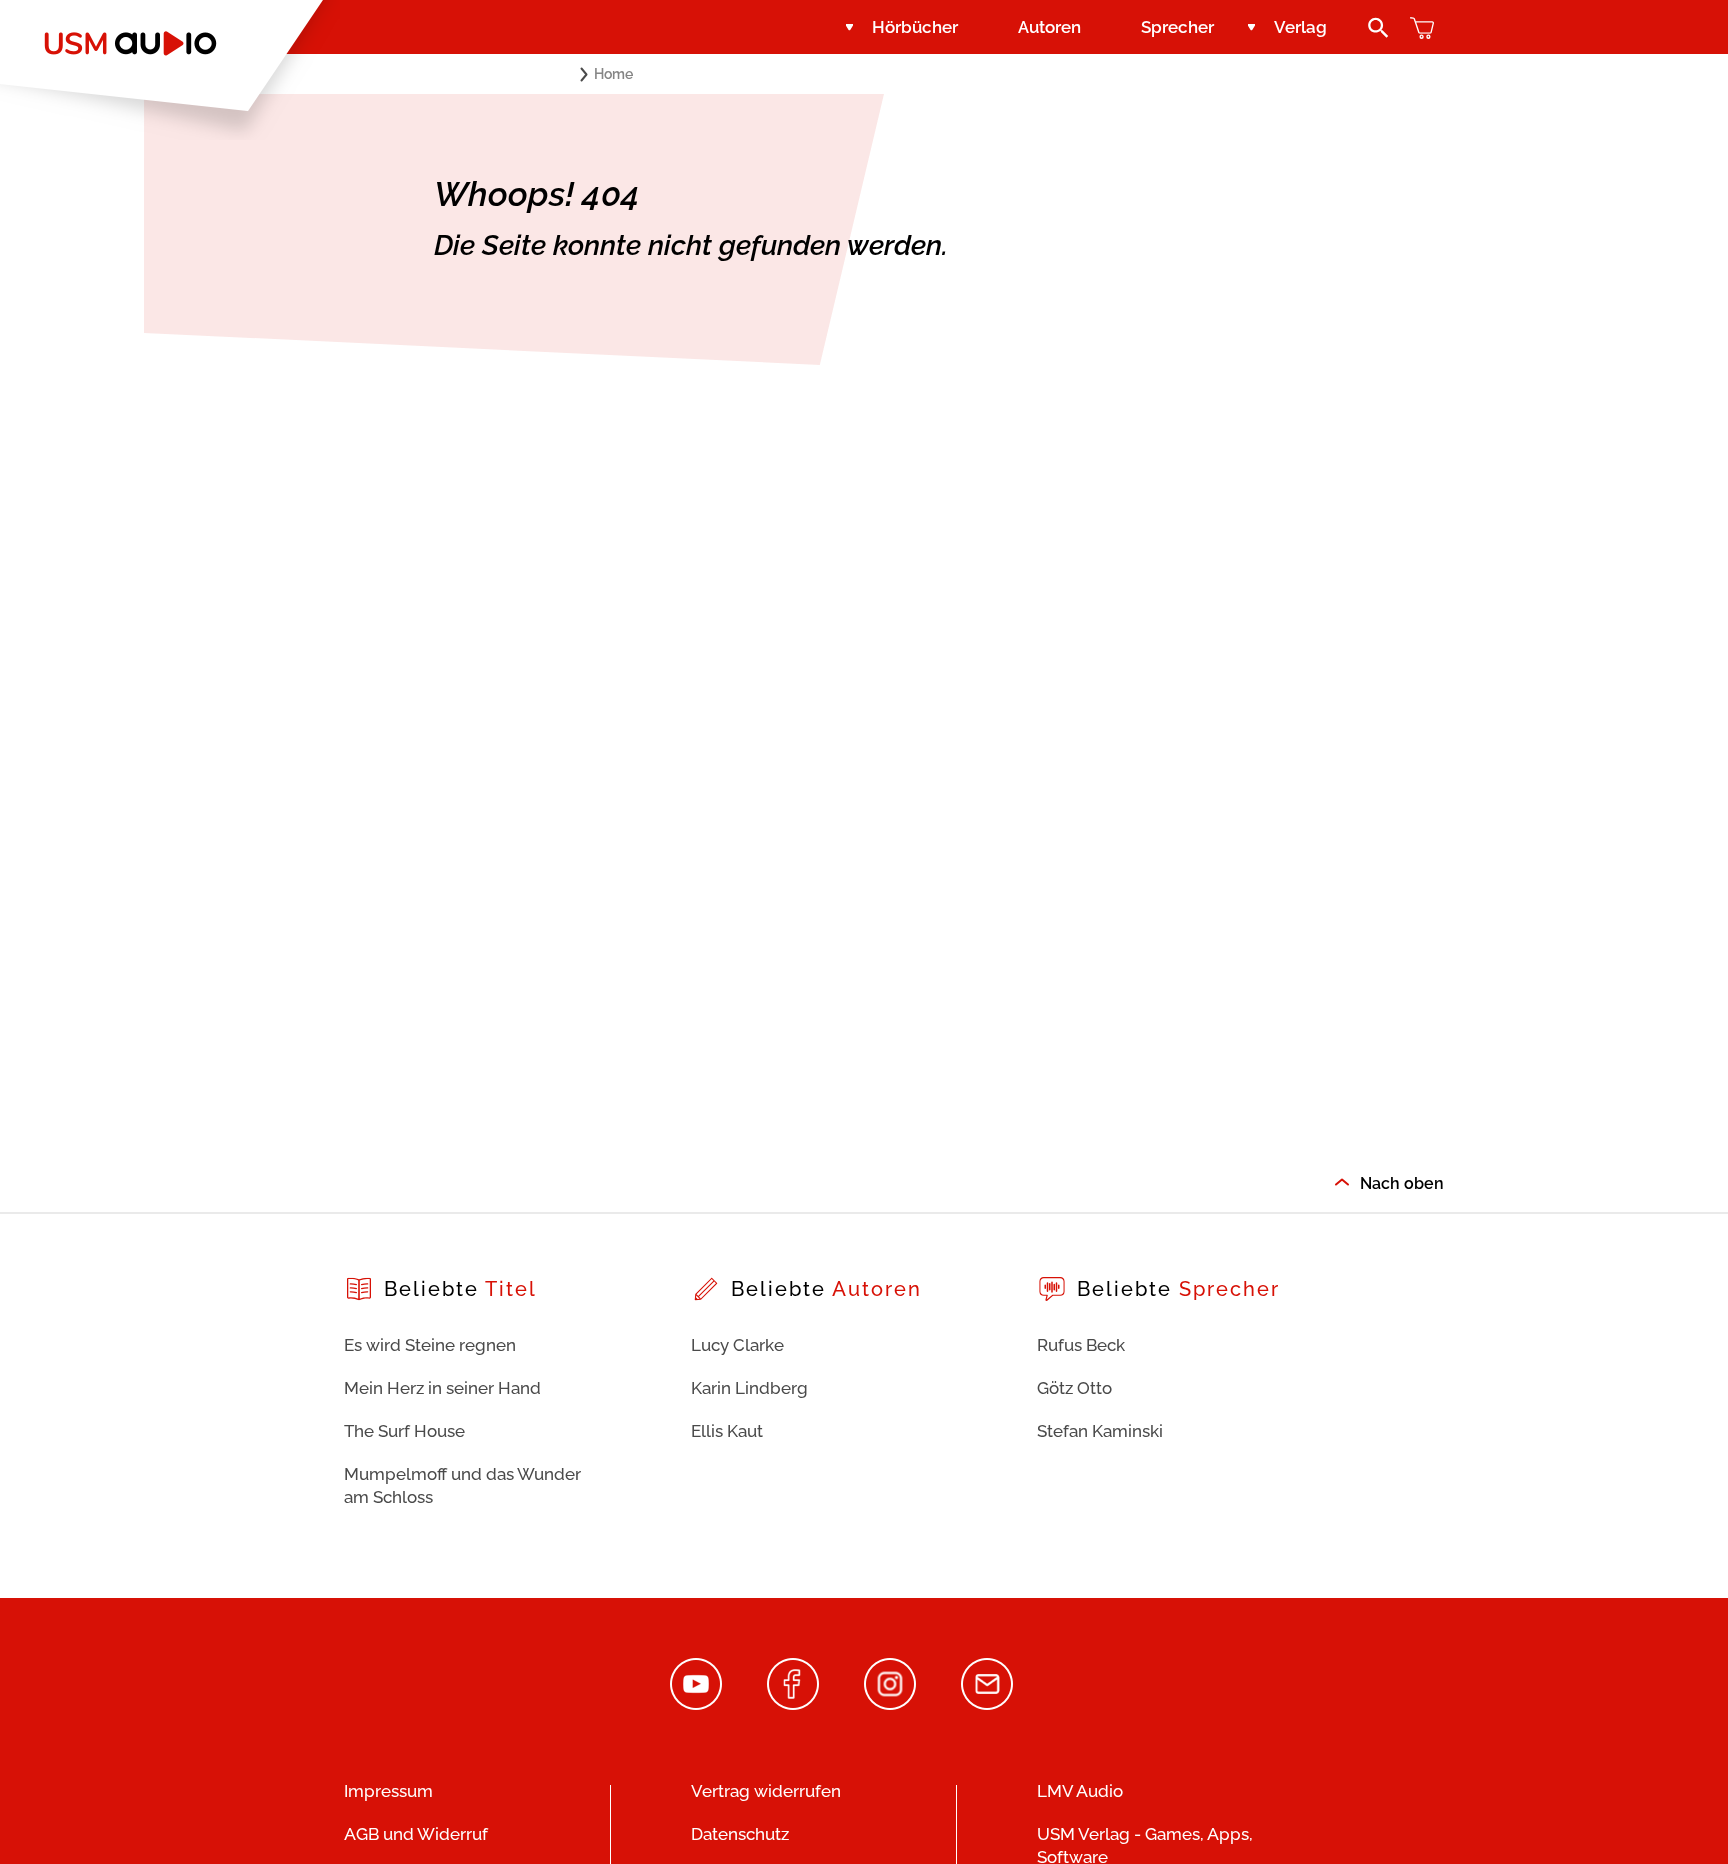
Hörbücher (915, 27)
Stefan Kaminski (1100, 1431)
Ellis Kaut (727, 1431)
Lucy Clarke (737, 1345)
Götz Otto (1074, 1388)
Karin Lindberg (749, 1388)
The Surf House (404, 1431)
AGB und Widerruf (416, 1834)
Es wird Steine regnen (430, 1345)
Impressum (388, 1791)
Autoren (1049, 27)
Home (613, 74)
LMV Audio (1080, 1791)
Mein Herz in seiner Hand (442, 1388)
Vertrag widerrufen (766, 1791)
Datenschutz (740, 1834)
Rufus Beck (1081, 1345)
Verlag (1300, 27)
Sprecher (1177, 27)
